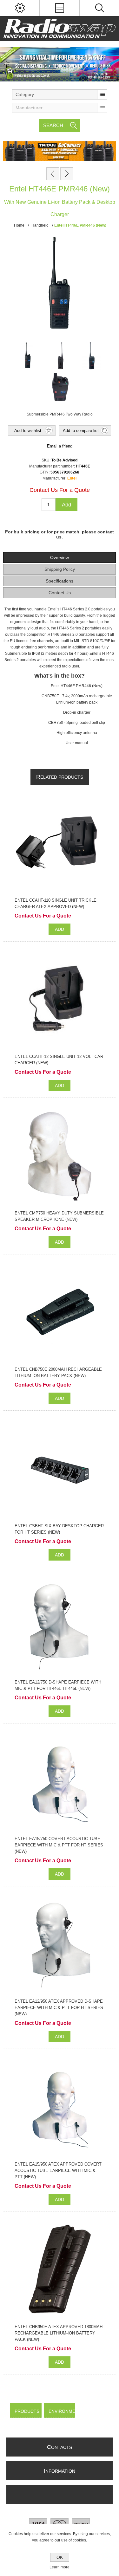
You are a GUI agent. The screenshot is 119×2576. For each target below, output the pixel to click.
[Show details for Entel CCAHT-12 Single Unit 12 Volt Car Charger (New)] (60, 999)
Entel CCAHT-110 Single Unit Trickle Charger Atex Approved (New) (56, 903)
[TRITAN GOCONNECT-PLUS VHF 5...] (53, 174)
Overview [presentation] (60, 557)
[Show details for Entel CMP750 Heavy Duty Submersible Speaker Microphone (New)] (60, 1156)
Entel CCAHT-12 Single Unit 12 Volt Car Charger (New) (59, 1060)
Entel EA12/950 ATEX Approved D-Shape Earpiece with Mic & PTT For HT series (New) (59, 2008)
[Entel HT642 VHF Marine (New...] (67, 174)
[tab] (59, 557)
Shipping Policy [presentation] (60, 569)
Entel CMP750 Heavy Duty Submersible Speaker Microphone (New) (59, 1216)
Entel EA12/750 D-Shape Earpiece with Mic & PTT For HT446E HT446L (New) (58, 1685)
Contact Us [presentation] (60, 593)
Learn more (60, 2567)
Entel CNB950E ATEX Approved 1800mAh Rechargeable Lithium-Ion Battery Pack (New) (59, 2333)
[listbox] (60, 94)
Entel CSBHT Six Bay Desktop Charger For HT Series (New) (59, 1529)
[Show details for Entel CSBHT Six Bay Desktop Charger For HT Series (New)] (60, 1468)
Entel (72, 478)
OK (60, 2557)
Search (53, 125)
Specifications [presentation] (60, 581)
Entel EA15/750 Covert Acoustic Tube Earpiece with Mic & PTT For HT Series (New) (59, 1845)
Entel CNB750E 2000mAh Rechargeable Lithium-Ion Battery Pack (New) (58, 1372)
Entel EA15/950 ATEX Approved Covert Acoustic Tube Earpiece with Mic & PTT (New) (58, 2170)
